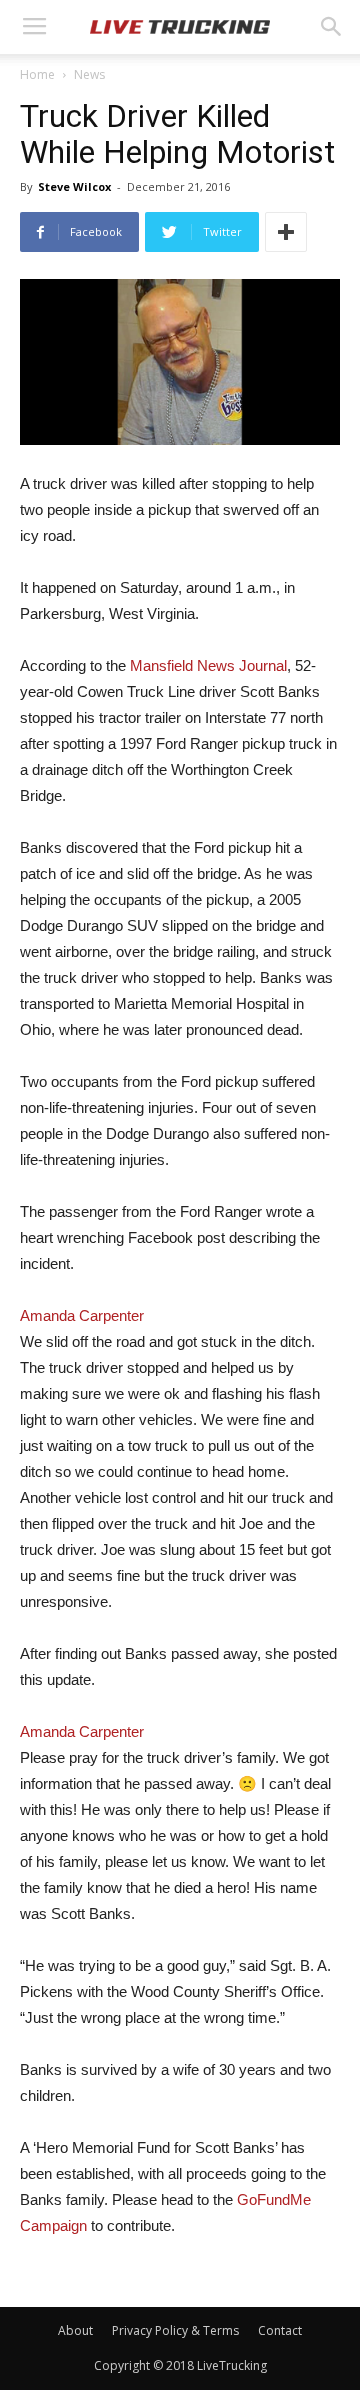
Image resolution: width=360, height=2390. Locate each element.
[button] (332, 27)
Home (37, 74)
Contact (280, 2330)
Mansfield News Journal (208, 665)
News (89, 74)
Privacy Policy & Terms (175, 2330)
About (75, 2330)
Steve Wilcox (74, 186)
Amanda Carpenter (82, 1315)
